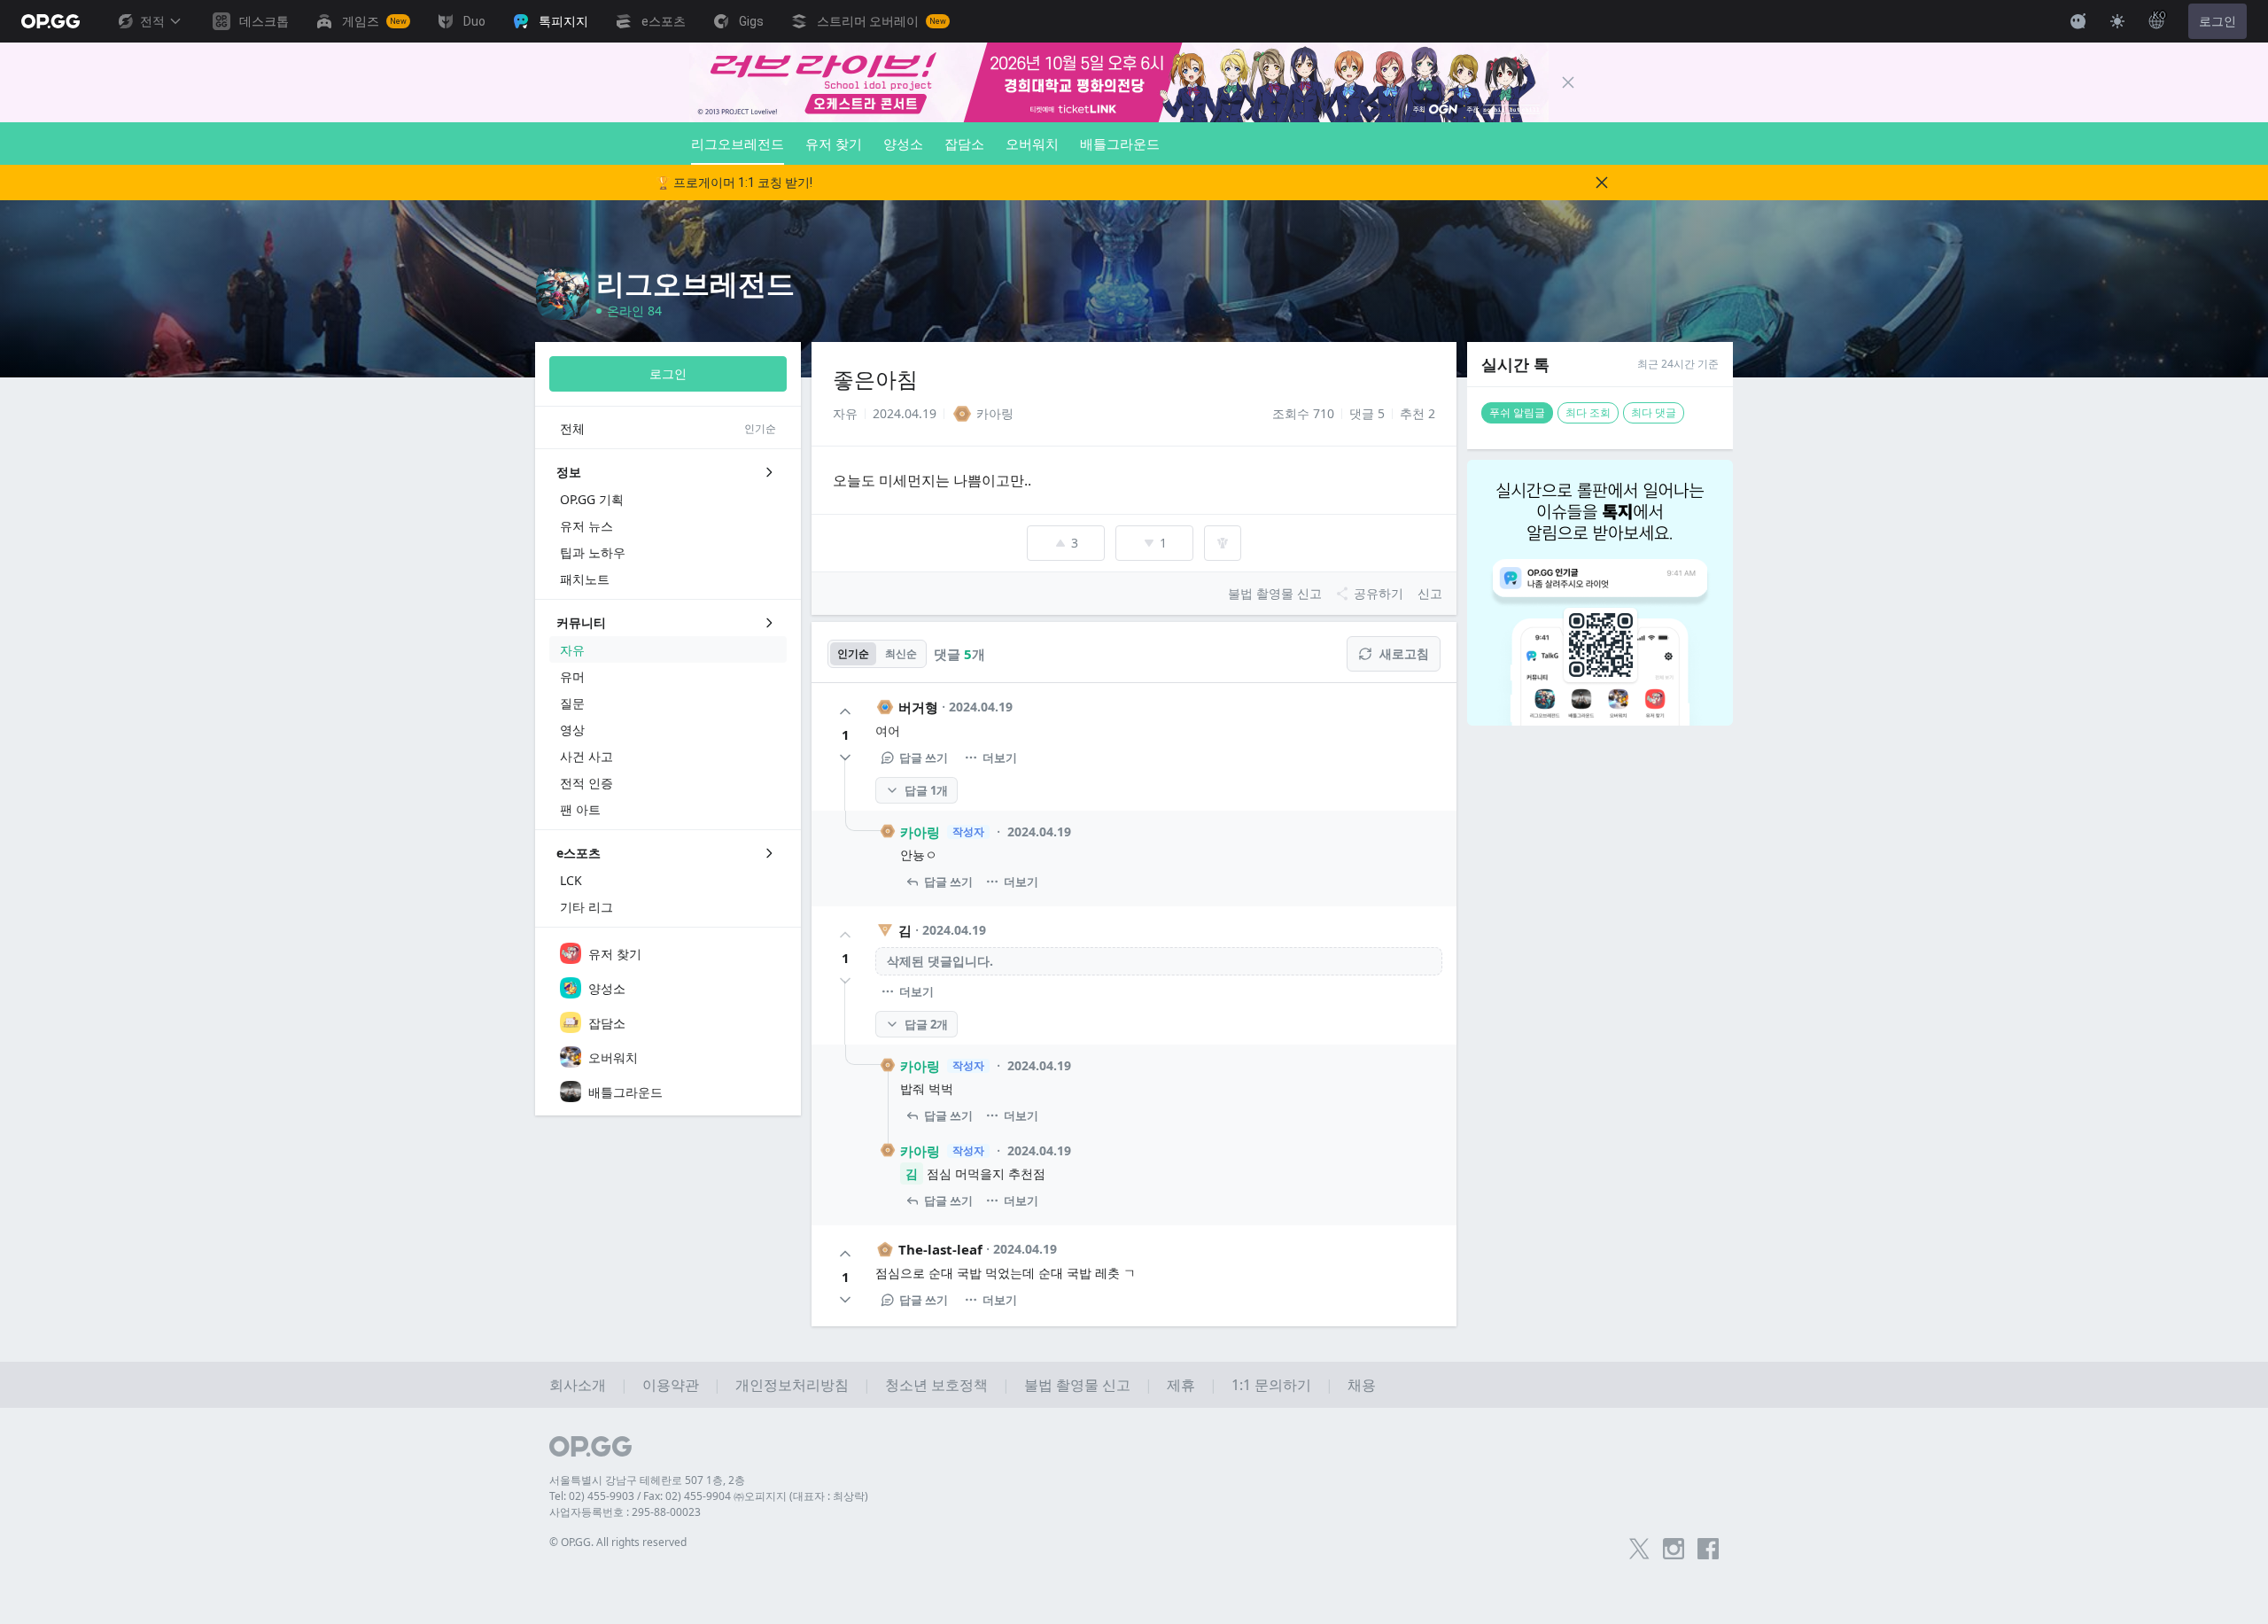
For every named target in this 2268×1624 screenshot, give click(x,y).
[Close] (1568, 82)
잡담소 (964, 144)
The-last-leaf (940, 1249)
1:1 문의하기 (1271, 1385)
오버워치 (1032, 144)
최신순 (901, 653)
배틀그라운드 (1120, 144)
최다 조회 (1588, 412)
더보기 (1000, 758)
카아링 (920, 832)
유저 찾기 (834, 144)
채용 (1362, 1385)
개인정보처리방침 (792, 1385)
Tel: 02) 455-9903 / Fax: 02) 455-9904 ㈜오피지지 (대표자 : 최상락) (709, 1496)
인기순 (853, 653)
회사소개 (578, 1385)
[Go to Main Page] (50, 21)
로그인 (2218, 21)
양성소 (903, 144)
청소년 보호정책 (936, 1385)
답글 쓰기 (924, 758)
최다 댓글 (1654, 412)
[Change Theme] (2117, 21)
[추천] (845, 711)
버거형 (918, 707)
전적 (152, 21)
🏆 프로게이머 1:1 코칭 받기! (734, 183)
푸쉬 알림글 (1517, 412)
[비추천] (845, 758)
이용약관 (671, 1385)
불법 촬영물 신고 (1077, 1385)
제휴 (1181, 1385)
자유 (845, 413)
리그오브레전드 (738, 144)
